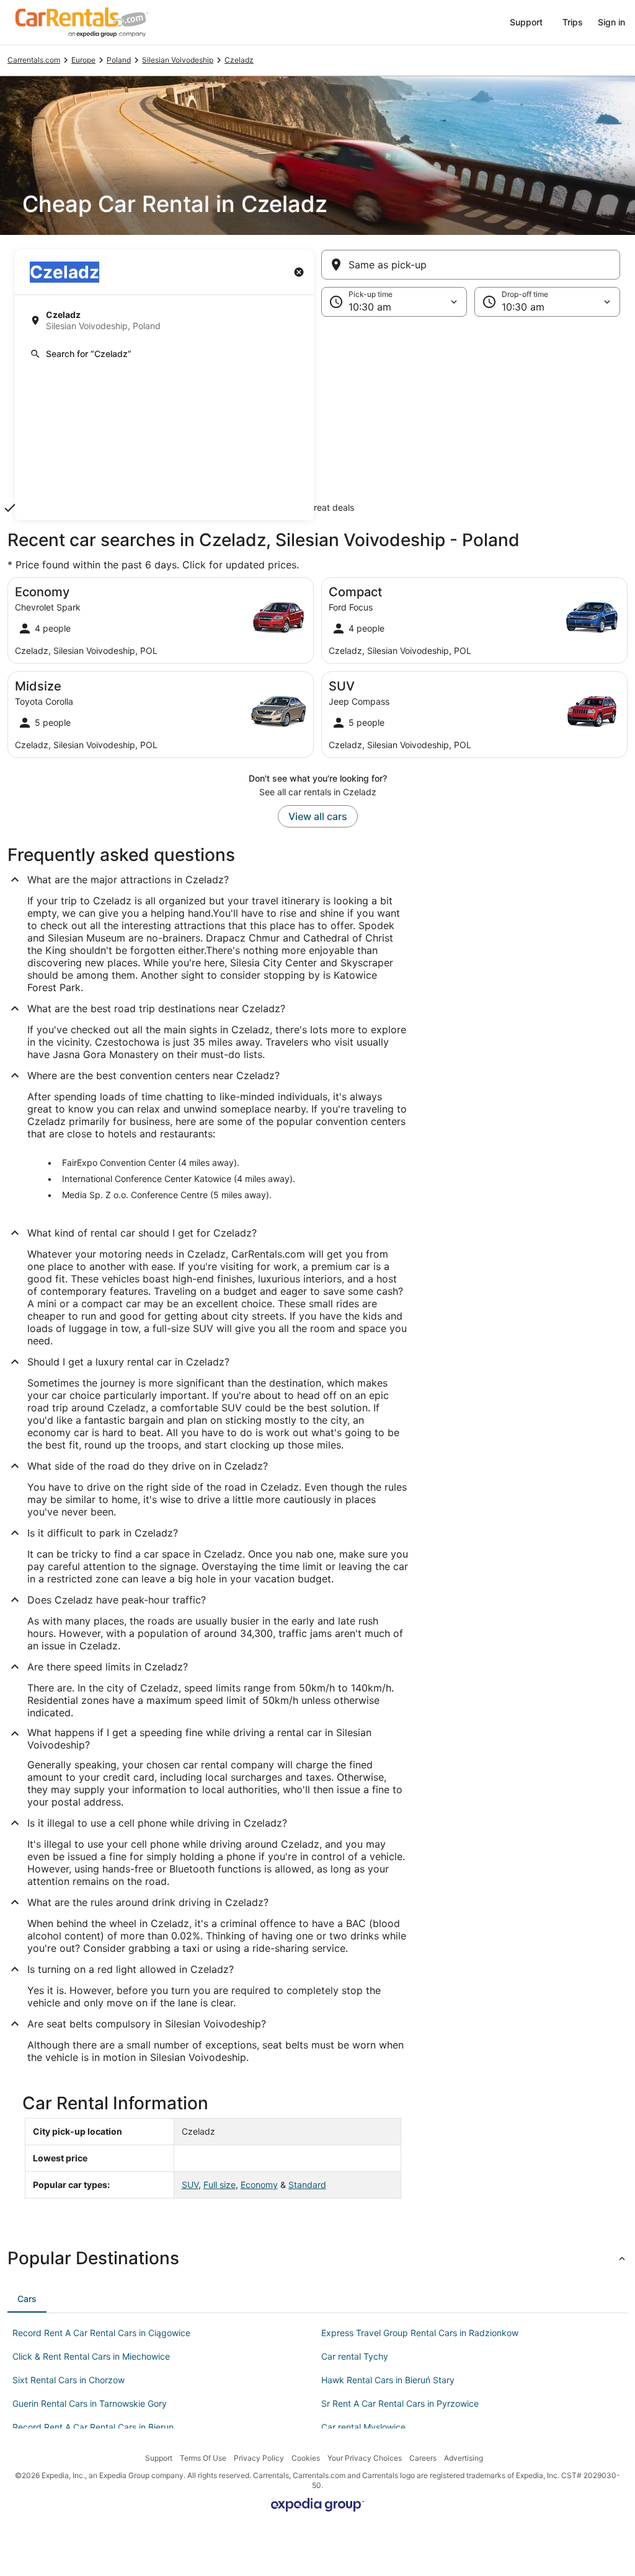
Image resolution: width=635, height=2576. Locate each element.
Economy (259, 2185)
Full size (220, 2185)
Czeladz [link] (239, 60)
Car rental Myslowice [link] (363, 2427)
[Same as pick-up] (471, 265)
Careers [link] (423, 2458)
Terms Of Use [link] (203, 2458)
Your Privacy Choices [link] (365, 2458)
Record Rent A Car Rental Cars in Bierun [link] (93, 2427)
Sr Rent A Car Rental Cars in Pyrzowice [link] (400, 2403)
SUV (190, 2185)
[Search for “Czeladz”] (164, 354)
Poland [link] (119, 60)
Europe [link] (83, 60)
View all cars (318, 816)
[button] (317, 418)
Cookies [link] (306, 2458)
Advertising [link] (464, 2458)
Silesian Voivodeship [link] (178, 60)
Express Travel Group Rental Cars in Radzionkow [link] (420, 2333)
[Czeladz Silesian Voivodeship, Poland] (164, 320)
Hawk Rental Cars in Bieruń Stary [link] (388, 2380)
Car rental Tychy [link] (355, 2356)
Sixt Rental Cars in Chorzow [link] (69, 2380)
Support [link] (159, 2458)
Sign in (611, 22)
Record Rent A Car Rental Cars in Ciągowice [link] (101, 2333)
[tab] (27, 2299)
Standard (307, 2185)
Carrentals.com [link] (34, 60)
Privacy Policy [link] (259, 2458)
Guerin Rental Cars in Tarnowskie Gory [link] (90, 2403)
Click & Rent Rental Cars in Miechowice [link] (91, 2356)
